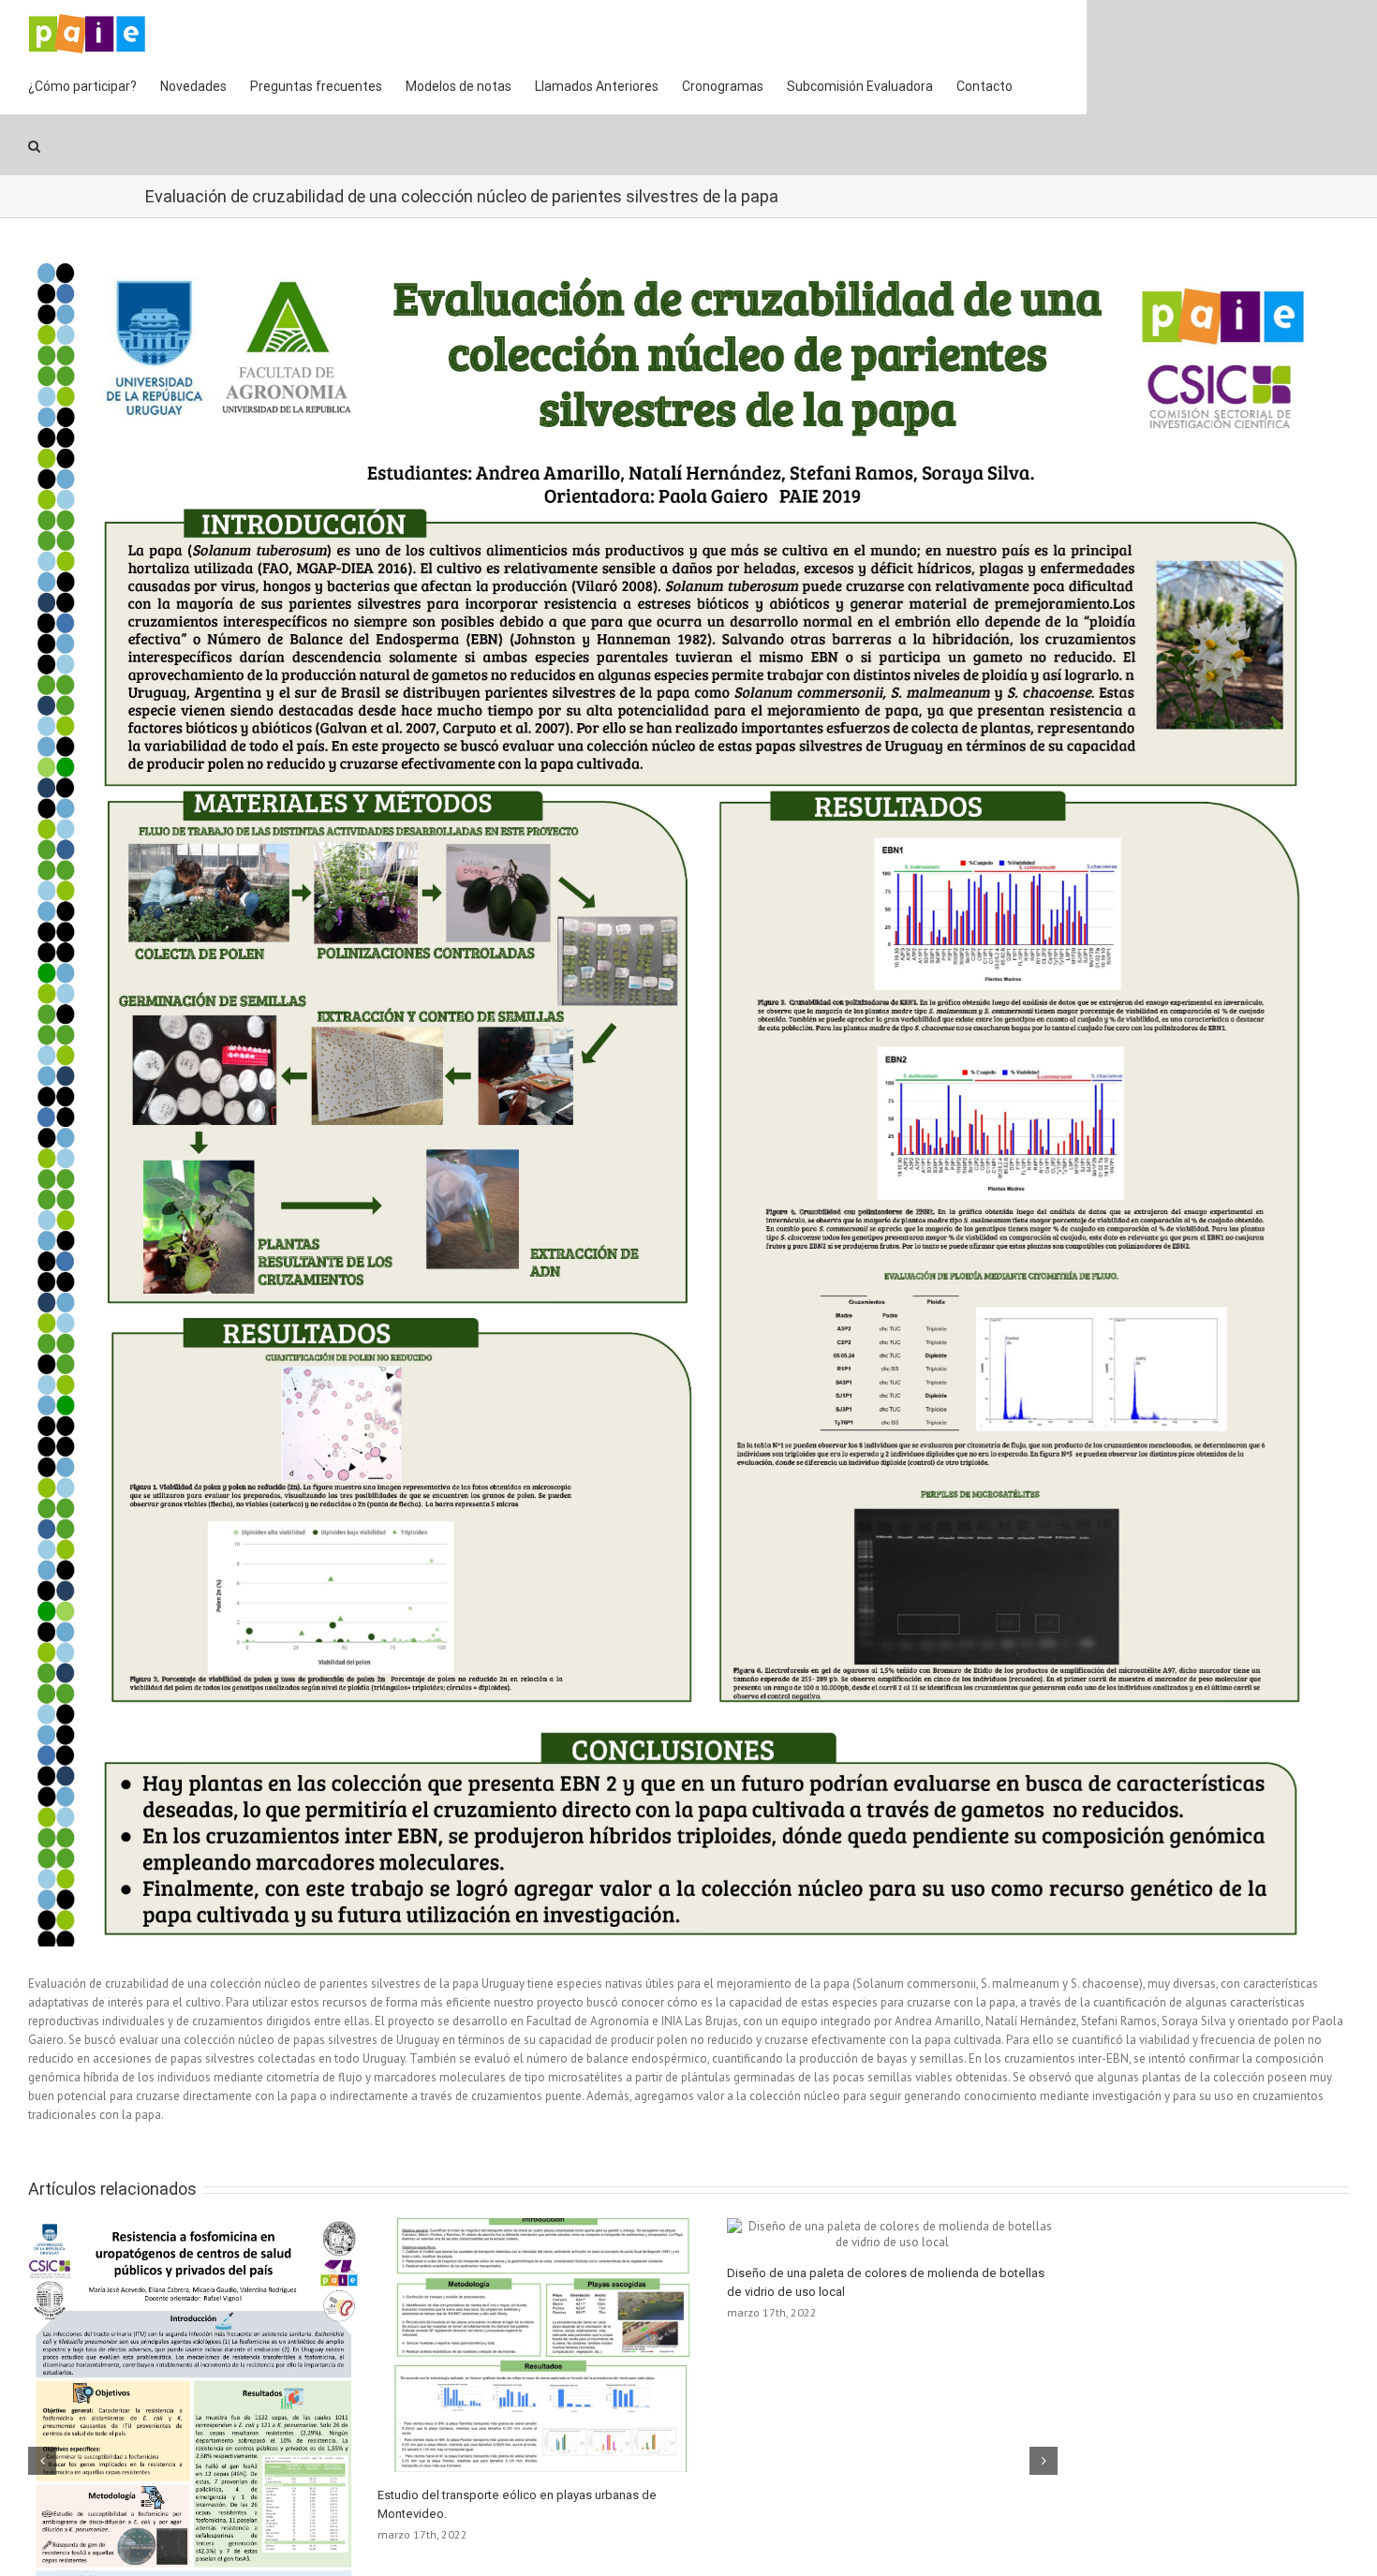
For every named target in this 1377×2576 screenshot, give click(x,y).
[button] (34, 144)
